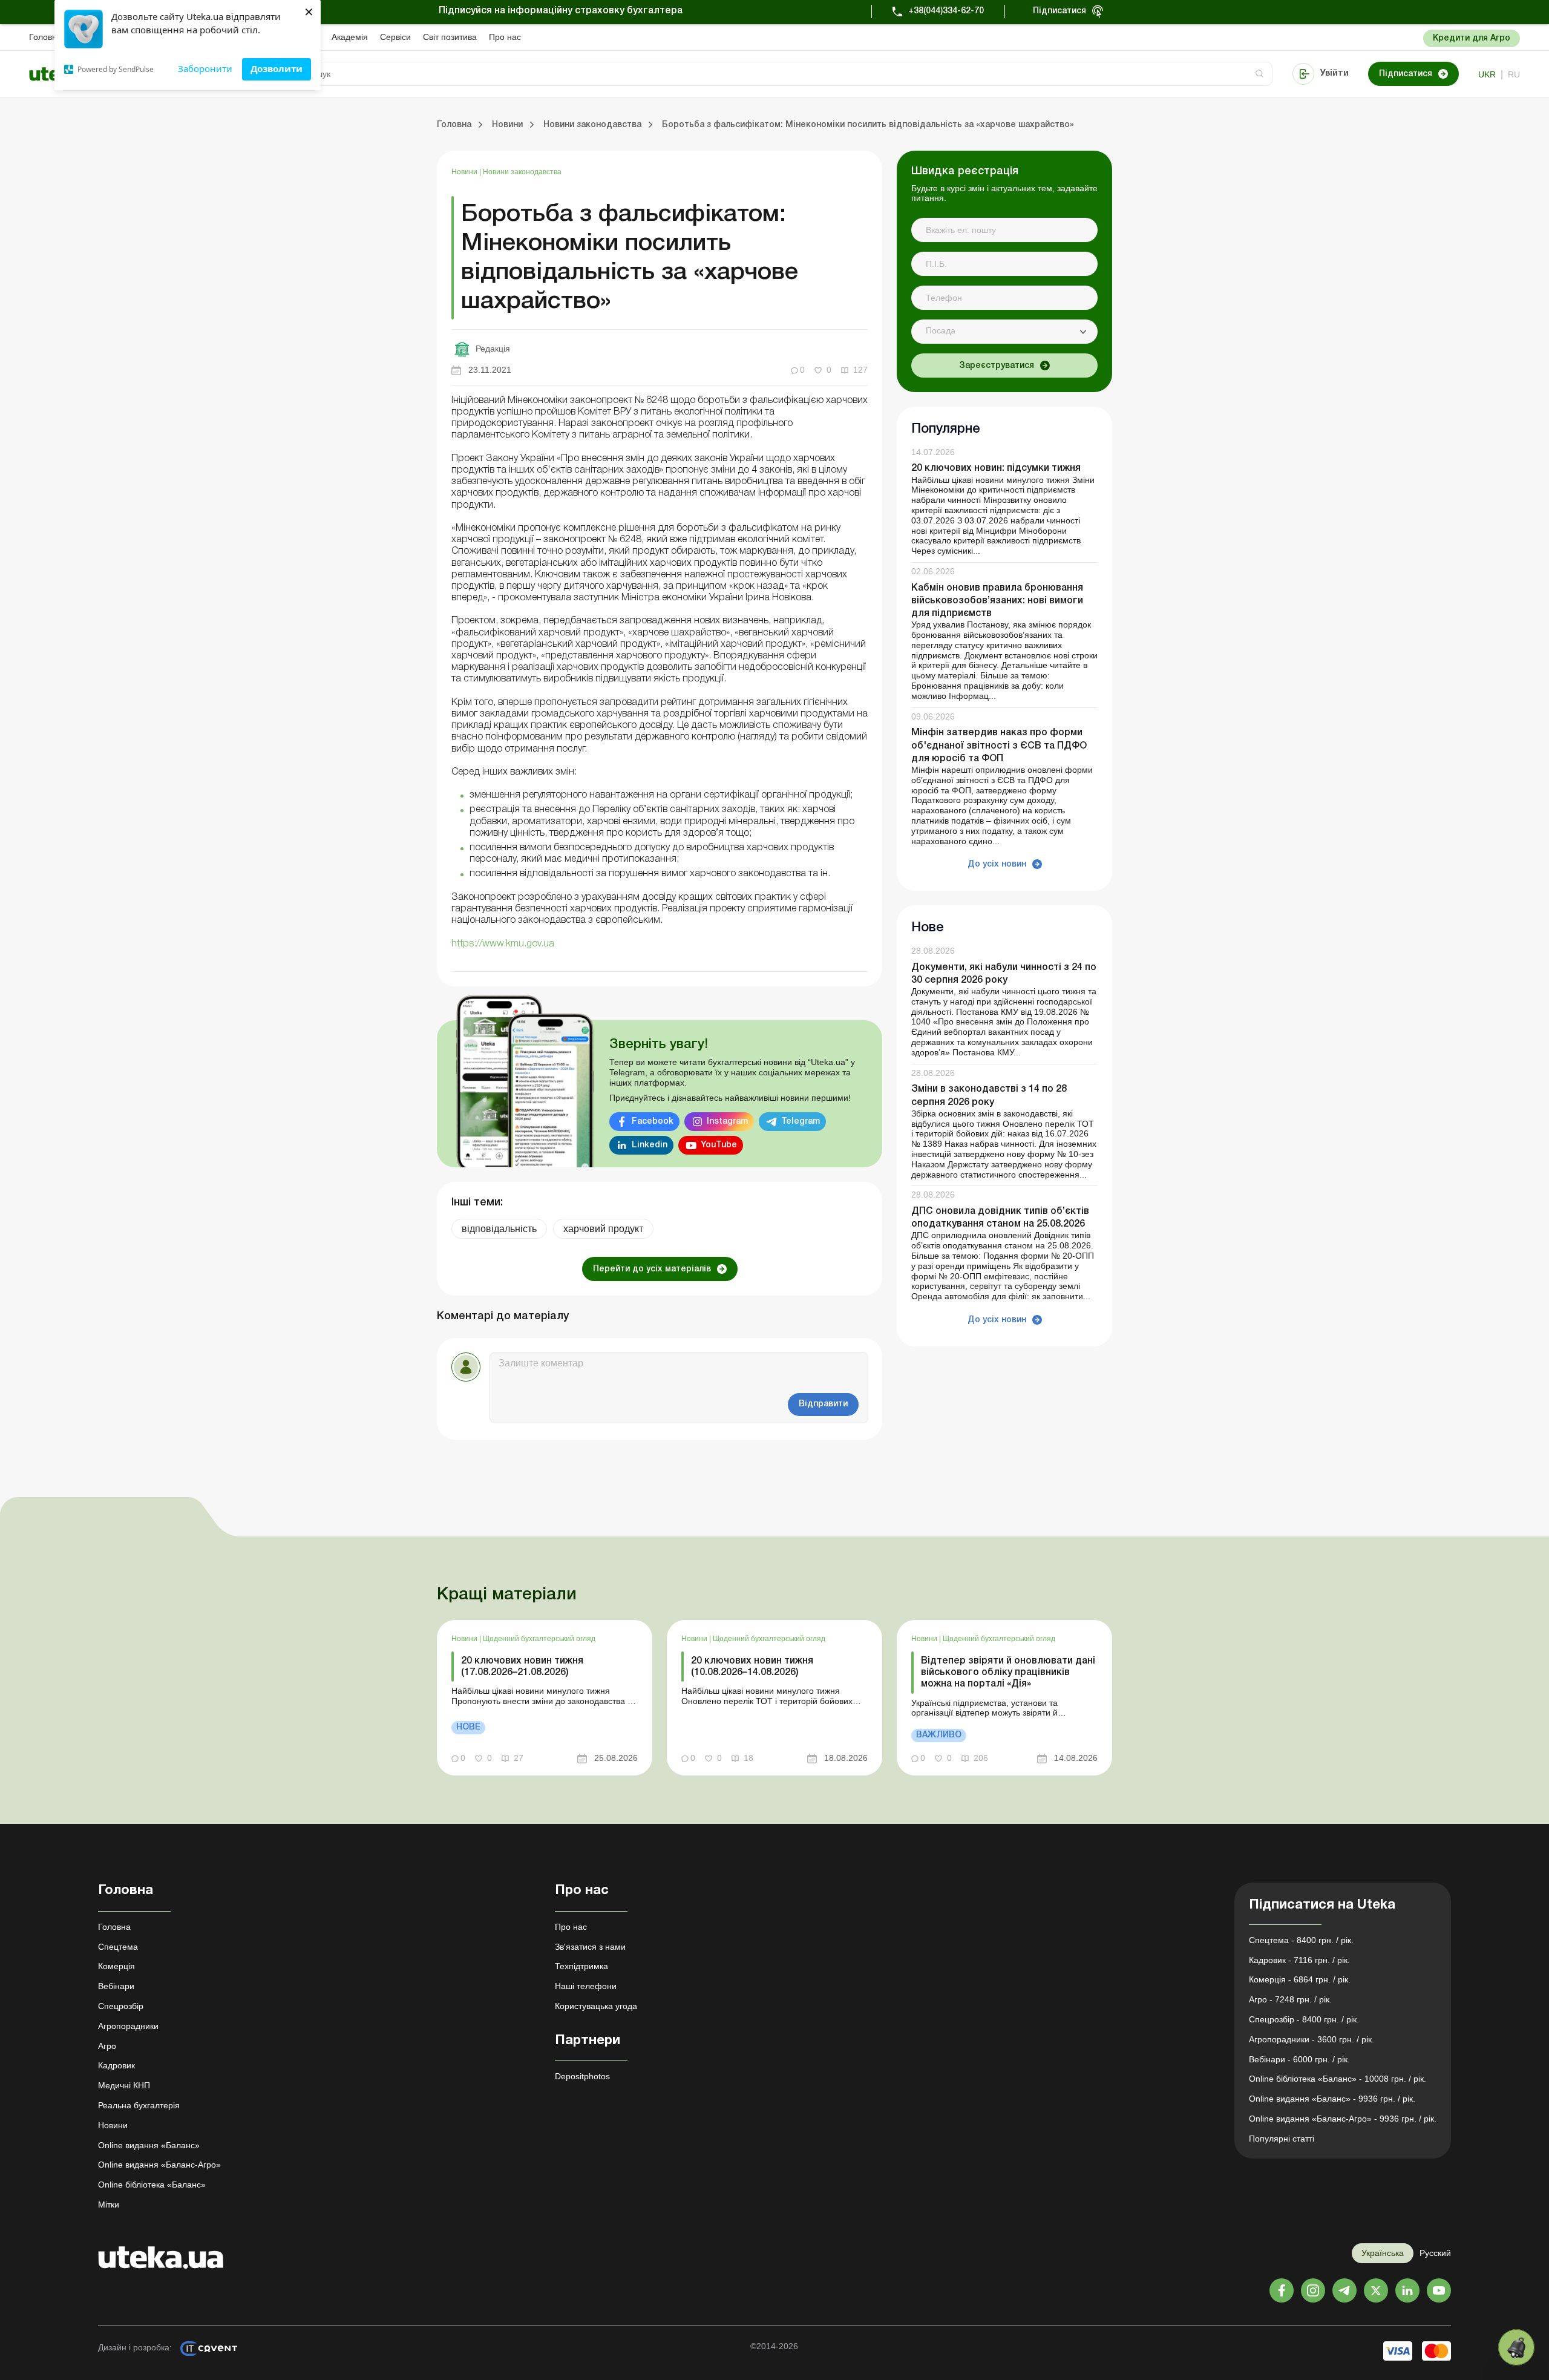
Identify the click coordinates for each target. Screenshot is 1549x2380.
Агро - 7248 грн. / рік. (1290, 1999)
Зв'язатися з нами (590, 1947)
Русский (1435, 2253)
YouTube (719, 1145)
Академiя (350, 37)
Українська (1383, 2253)
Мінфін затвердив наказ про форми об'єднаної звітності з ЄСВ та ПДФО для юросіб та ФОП (999, 746)
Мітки (109, 2205)
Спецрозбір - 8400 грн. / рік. (1304, 2019)
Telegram (801, 1122)
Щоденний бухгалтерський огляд (539, 1639)
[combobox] (1004, 332)
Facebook (653, 1122)
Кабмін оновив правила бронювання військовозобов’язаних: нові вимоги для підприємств (997, 601)
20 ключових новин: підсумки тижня (996, 469)
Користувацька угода (596, 2006)
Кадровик (116, 2065)
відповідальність (499, 1229)
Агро (107, 2046)
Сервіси (395, 37)
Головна (45, 37)
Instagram (727, 1122)
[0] (1516, 2347)
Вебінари (116, 1986)
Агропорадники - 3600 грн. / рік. (1312, 2039)
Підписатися (1059, 11)
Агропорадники (128, 2026)
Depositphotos (582, 2076)
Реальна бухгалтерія (139, 2105)
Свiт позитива (450, 37)
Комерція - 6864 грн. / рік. (1300, 1979)
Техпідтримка (581, 1966)
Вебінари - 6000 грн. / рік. (1299, 2059)
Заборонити (205, 68)
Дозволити (277, 68)
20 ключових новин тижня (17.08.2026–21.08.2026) (522, 1667)
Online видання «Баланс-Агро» (159, 2165)
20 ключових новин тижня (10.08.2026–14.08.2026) (752, 1667)
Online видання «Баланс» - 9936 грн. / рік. (1332, 2099)
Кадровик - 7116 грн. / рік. (1299, 1960)
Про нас (505, 37)
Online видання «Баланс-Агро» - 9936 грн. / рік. (1343, 2119)
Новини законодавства (522, 172)
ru (1514, 74)
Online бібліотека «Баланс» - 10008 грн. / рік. (1338, 2079)
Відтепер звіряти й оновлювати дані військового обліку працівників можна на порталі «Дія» (1008, 1673)
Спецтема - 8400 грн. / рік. (1301, 1940)
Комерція (116, 1966)
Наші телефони (586, 1986)
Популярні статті (1282, 2139)
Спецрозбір (121, 2006)
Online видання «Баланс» (149, 2145)
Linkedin (650, 1145)
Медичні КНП (124, 2085)
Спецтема (118, 1947)
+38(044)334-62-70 (946, 11)
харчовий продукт (603, 1229)
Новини (465, 172)
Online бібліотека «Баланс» (152, 2185)
